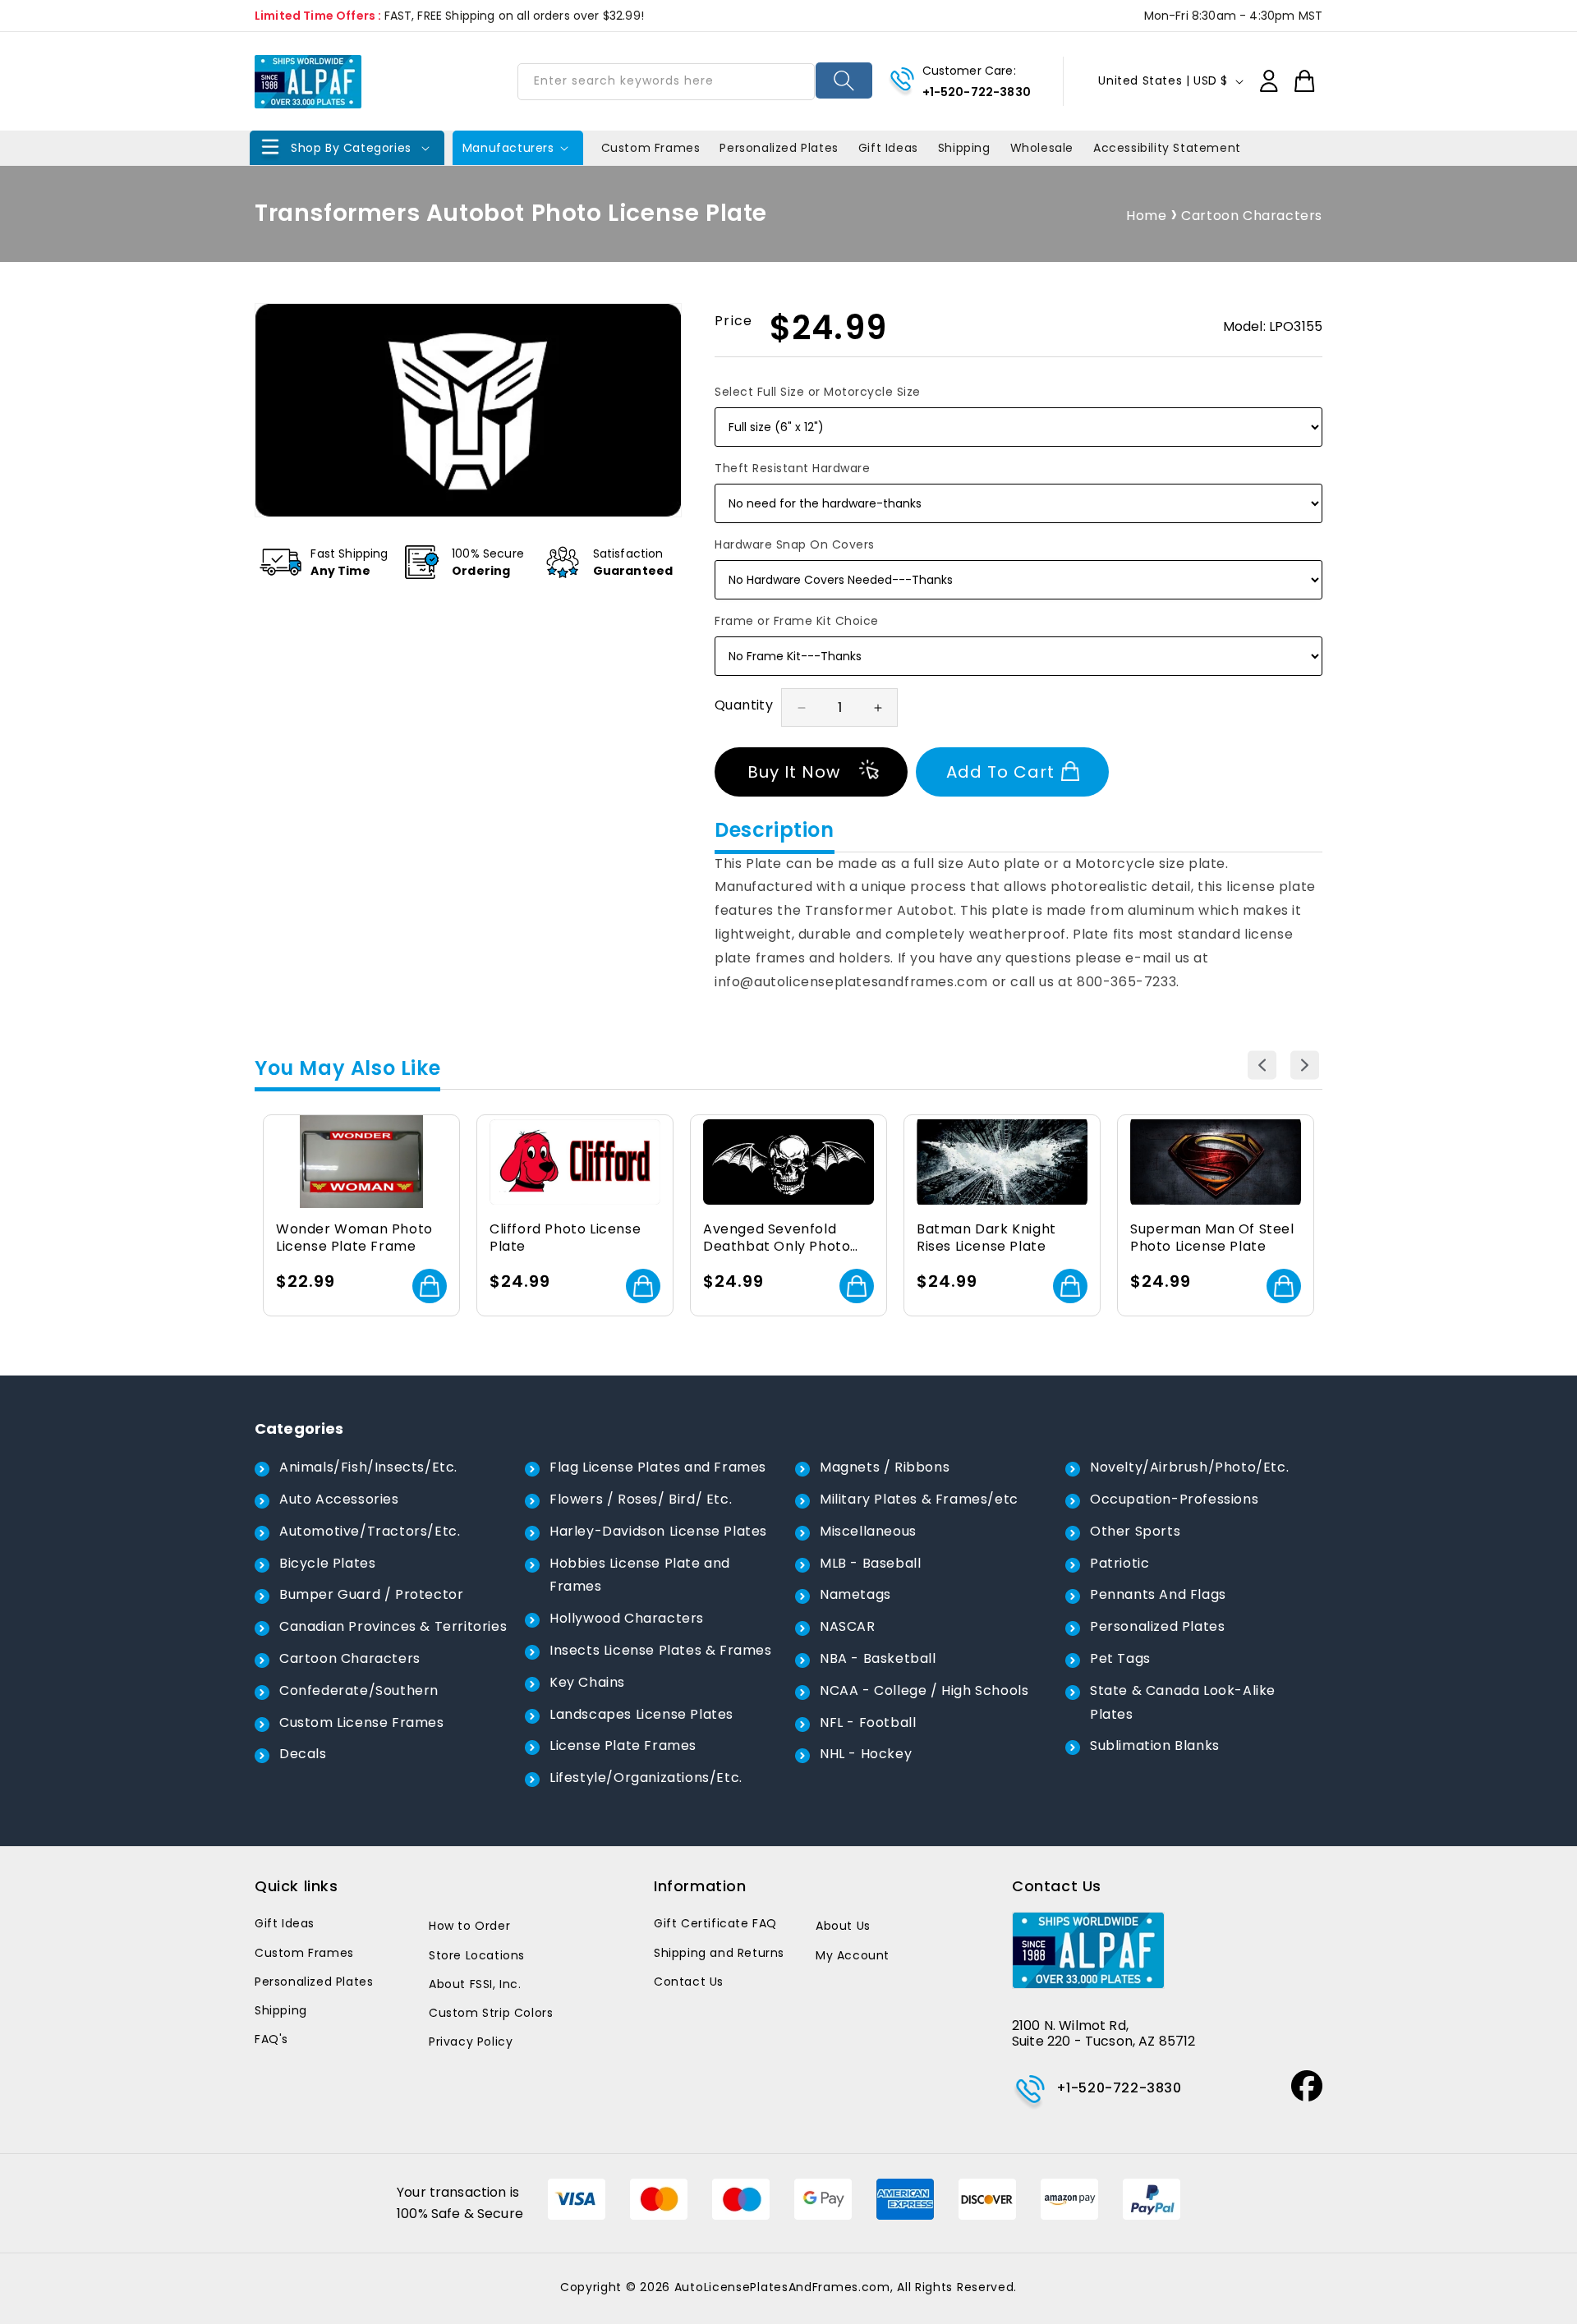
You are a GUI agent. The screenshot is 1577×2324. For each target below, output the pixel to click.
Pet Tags (1120, 1658)
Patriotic (1120, 1563)
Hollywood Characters (627, 1618)
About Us (843, 1926)
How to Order (469, 1926)
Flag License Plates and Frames (658, 1467)
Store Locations (477, 1955)
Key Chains (587, 1682)
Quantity (744, 705)
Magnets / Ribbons (885, 1467)
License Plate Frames (623, 1745)
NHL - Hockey (866, 1754)
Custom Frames (304, 1953)
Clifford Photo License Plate (565, 1238)
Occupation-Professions (1174, 1499)
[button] (347, 148)
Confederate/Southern (359, 1690)
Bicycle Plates (327, 1563)
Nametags (855, 1594)
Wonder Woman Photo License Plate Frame (354, 1238)
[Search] (844, 80)
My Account (853, 1955)
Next (1305, 1066)
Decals (303, 1754)
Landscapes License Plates (641, 1714)
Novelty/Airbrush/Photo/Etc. (1189, 1467)
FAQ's (271, 2039)
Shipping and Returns (719, 1953)
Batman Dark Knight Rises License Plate (986, 1238)
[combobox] (666, 82)
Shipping (281, 2010)
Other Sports (1135, 1531)
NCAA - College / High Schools (924, 1690)
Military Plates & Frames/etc (919, 1499)
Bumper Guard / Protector (371, 1594)
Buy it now (794, 772)
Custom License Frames (362, 1722)
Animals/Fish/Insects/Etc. (368, 1467)
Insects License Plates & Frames (661, 1650)
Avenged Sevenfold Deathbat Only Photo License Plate (777, 1238)
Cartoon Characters (1252, 216)
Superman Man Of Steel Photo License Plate (1212, 1238)
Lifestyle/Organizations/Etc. (646, 1777)
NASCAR (848, 1626)
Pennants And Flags (1158, 1594)
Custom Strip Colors (491, 2013)
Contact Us (689, 1982)
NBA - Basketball (878, 1658)
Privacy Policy (471, 2042)
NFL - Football (868, 1722)
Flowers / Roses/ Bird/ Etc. (641, 1499)
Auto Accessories (339, 1499)
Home (1146, 216)
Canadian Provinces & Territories (393, 1626)
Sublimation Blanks (1155, 1745)
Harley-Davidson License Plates (658, 1531)
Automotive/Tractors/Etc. (370, 1531)
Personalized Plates (1157, 1626)
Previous (1262, 1066)
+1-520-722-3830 (977, 92)
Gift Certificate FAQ (715, 1923)
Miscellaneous (868, 1531)
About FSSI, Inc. (475, 1984)
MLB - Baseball (870, 1563)
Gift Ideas (285, 1923)
